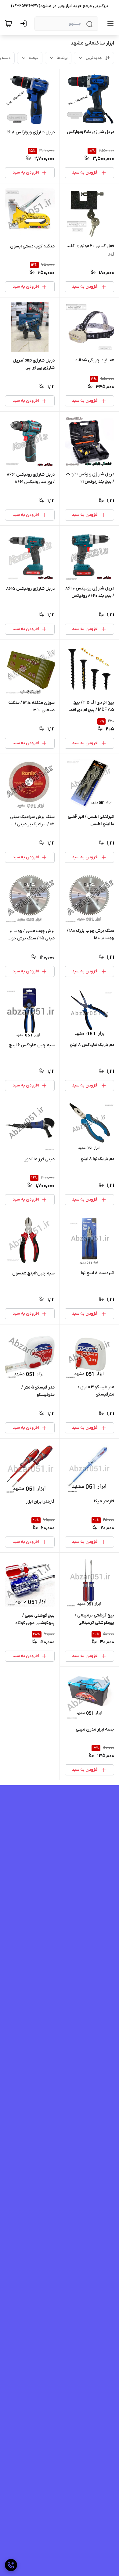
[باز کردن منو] (109, 23)
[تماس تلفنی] (11, 2565)
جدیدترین (94, 58)
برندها (62, 58)
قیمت (34, 58)
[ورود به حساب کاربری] (25, 23)
